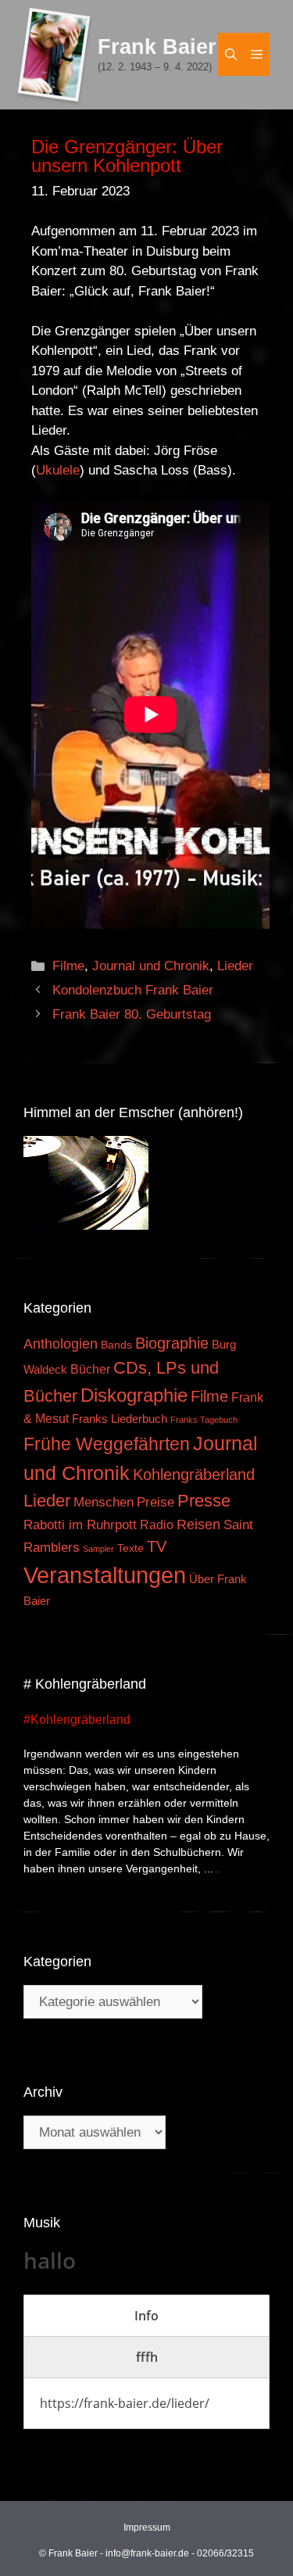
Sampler (98, 1549)
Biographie (172, 1343)
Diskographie (134, 1395)
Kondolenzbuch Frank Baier (133, 990)
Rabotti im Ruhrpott (80, 1525)
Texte (130, 1548)
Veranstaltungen (105, 1575)
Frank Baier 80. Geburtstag (132, 1014)
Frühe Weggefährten (107, 1444)
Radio (157, 1524)
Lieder (235, 966)
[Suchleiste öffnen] (231, 54)
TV (157, 1546)
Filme (68, 966)
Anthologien (61, 1344)
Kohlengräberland (194, 1474)
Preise (155, 1502)
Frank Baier (157, 47)
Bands (116, 1345)
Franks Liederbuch (120, 1419)
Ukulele (58, 470)
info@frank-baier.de (147, 2553)
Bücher (90, 1369)
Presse (204, 1501)
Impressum (147, 2528)
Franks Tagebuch (204, 1420)
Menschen (104, 1502)
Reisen (198, 1524)
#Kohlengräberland (77, 1720)
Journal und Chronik (151, 966)
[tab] (146, 2316)
